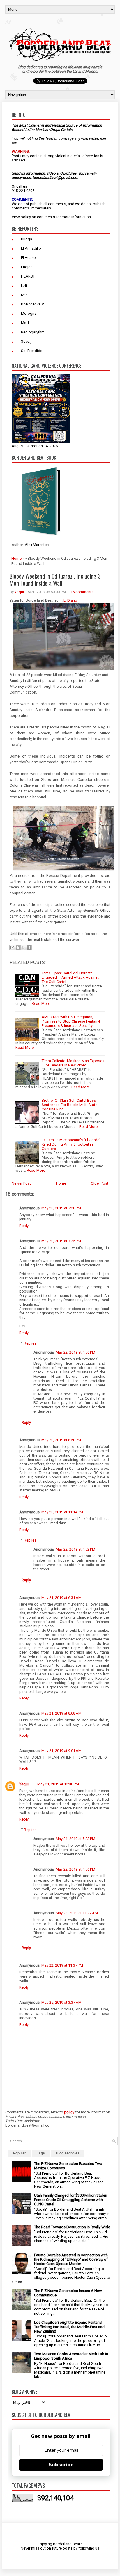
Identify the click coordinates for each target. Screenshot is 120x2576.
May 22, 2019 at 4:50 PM (75, 1352)
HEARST (28, 276)
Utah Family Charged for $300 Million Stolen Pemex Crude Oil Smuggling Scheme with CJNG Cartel (71, 2200)
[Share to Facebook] (29, 947)
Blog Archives (68, 2153)
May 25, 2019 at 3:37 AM (61, 2002)
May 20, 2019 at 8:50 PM (61, 1440)
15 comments (82, 592)
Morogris (29, 313)
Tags (41, 2153)
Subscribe (61, 2465)
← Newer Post (19, 1183)
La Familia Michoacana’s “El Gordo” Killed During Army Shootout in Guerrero (71, 1144)
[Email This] (12, 947)
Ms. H (26, 323)
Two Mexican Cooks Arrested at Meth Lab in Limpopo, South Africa (71, 2356)
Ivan (24, 295)
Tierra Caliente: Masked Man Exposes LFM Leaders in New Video (73, 1063)
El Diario (70, 600)
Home (16, 558)
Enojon (27, 267)
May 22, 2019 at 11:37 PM (62, 1965)
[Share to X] (23, 947)
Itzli (24, 286)
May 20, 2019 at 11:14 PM (62, 1512)
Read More (41, 1003)
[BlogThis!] (18, 947)
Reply (24, 1226)
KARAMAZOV (32, 304)
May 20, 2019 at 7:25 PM (61, 1241)
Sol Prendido (32, 351)
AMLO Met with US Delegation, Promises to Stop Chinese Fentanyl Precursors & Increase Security (71, 1021)
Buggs (27, 239)
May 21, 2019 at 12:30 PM (58, 1784)
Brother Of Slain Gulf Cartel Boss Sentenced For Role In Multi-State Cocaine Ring (69, 1105)
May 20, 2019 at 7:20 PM (61, 1208)
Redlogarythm (33, 332)
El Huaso (28, 258)
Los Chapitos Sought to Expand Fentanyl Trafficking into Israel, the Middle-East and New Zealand (69, 2327)
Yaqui (19, 592)
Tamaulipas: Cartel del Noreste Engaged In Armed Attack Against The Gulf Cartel (70, 977)
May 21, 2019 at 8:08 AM (61, 1713)
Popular (20, 2153)
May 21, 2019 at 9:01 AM (61, 1751)
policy (26, 217)
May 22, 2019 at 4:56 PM (75, 1869)
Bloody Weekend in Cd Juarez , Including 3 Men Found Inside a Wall (55, 579)
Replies (30, 1343)
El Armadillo (31, 248)
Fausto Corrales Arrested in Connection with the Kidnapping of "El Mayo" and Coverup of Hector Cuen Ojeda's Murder (71, 2259)
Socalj (26, 341)
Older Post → (102, 1183)
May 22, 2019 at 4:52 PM (75, 1549)
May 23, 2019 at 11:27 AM (77, 1913)
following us (89, 2548)
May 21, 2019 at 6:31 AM (61, 1598)
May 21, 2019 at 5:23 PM (75, 1839)
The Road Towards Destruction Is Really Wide (72, 2227)
